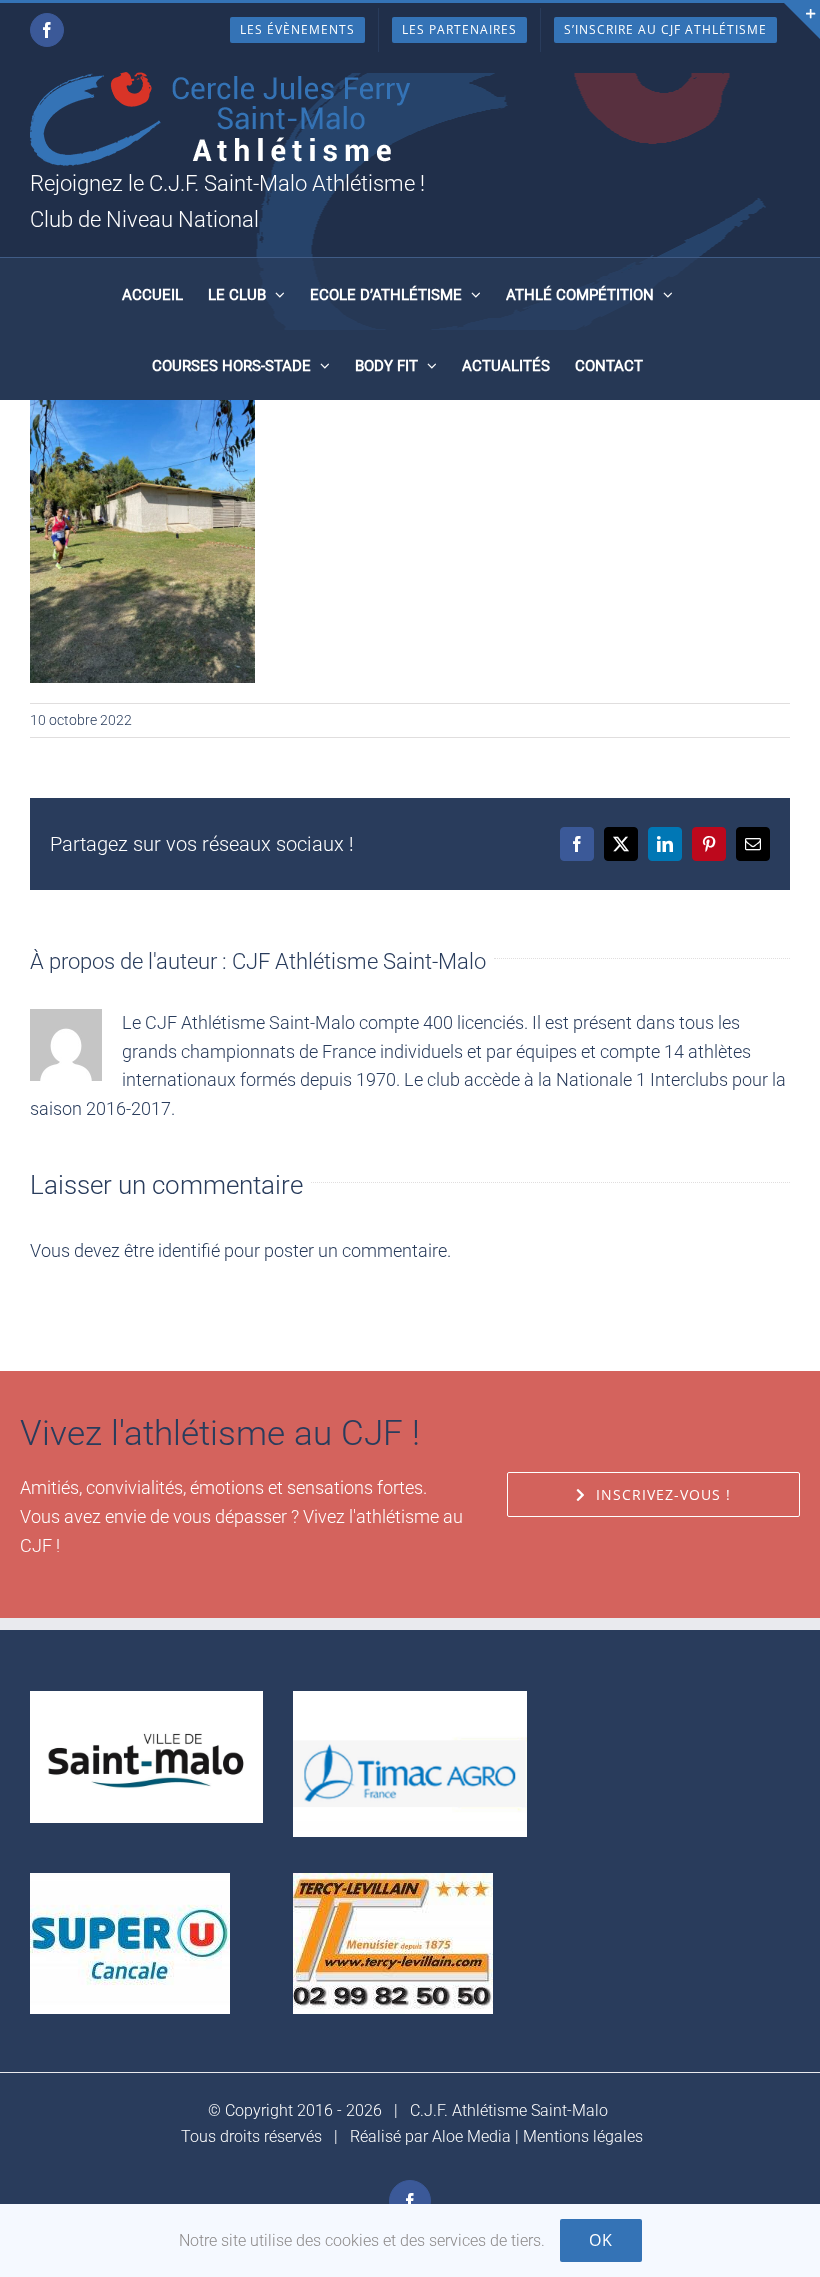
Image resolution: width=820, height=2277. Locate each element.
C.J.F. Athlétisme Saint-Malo (509, 2110)
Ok (601, 2240)
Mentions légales (583, 2136)
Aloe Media (471, 2136)
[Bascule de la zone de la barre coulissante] (802, 21)
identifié (189, 1250)
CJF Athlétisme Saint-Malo (359, 961)
